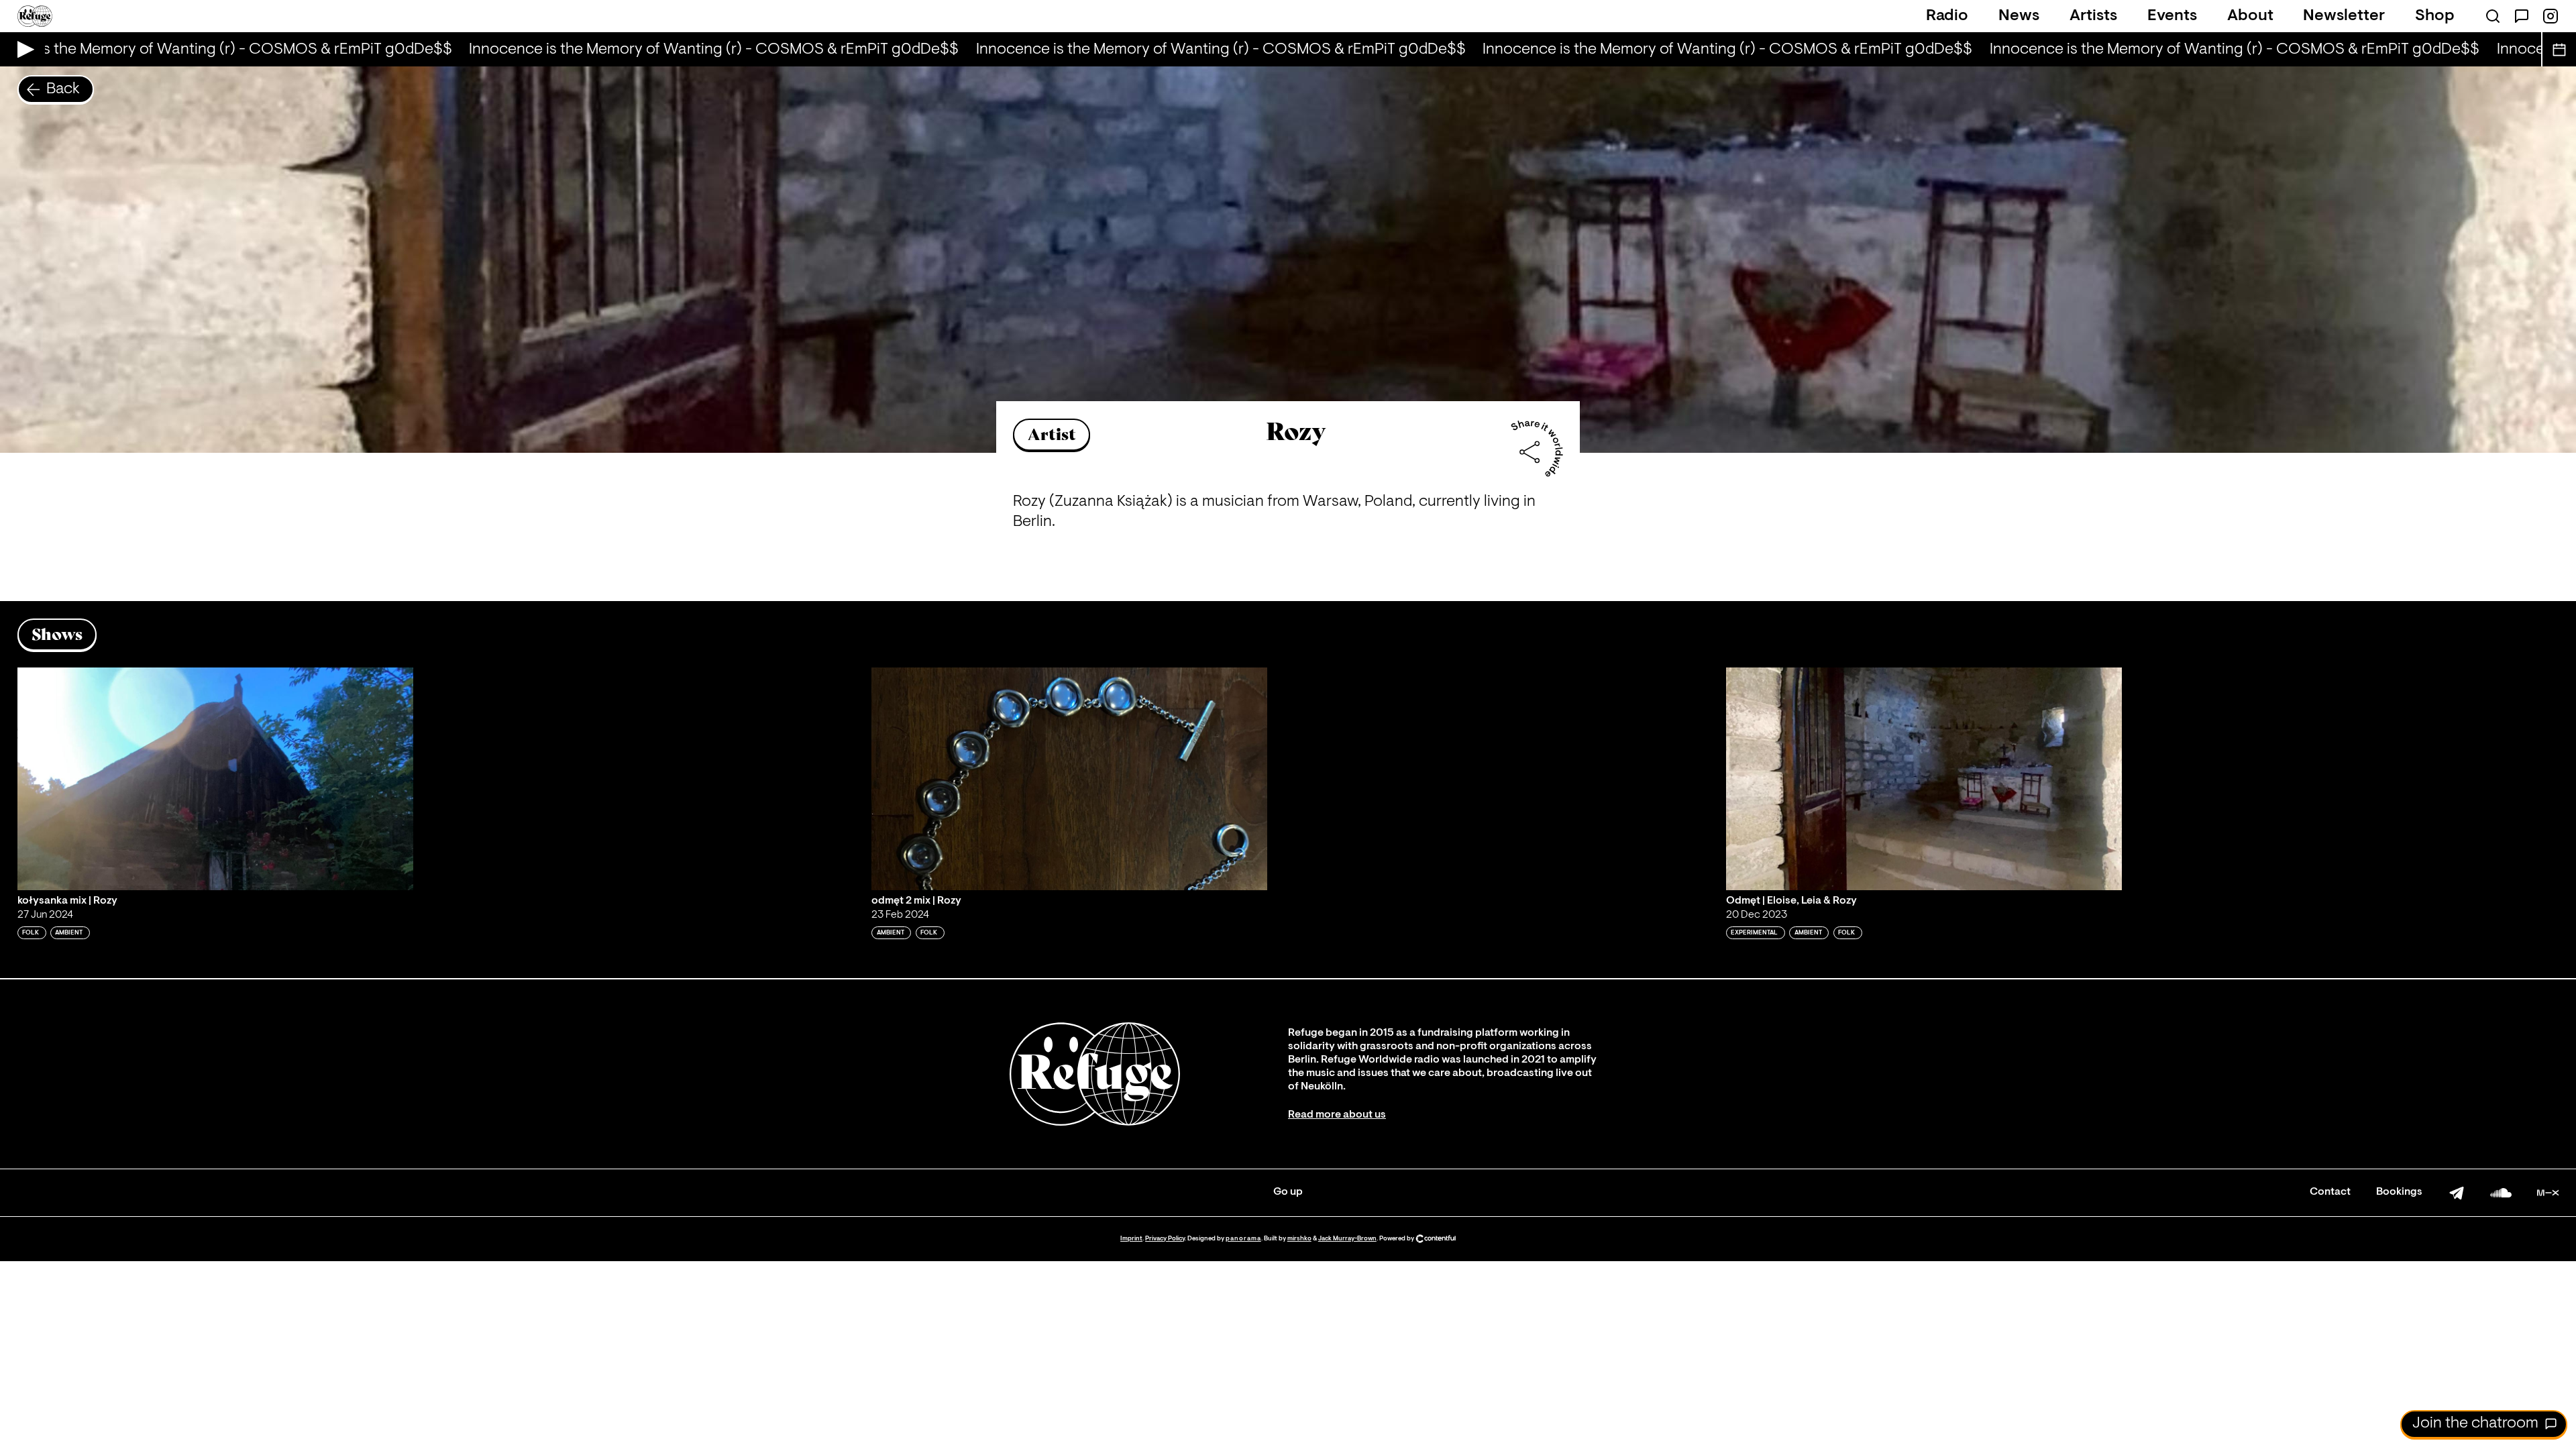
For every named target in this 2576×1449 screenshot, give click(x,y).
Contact (2330, 1192)
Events (2172, 16)
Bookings (2399, 1192)
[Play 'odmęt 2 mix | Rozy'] (1069, 779)
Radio (1947, 16)
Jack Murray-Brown (1347, 1239)
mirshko (1299, 1239)
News (2019, 16)
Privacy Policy (1165, 1239)
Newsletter (2344, 16)
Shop (2435, 16)
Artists (2093, 16)
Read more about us (1337, 1115)
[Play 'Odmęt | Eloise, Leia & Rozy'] (1924, 779)
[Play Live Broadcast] (22, 49)
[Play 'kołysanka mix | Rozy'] (215, 779)
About (2250, 16)
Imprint (1131, 1239)
